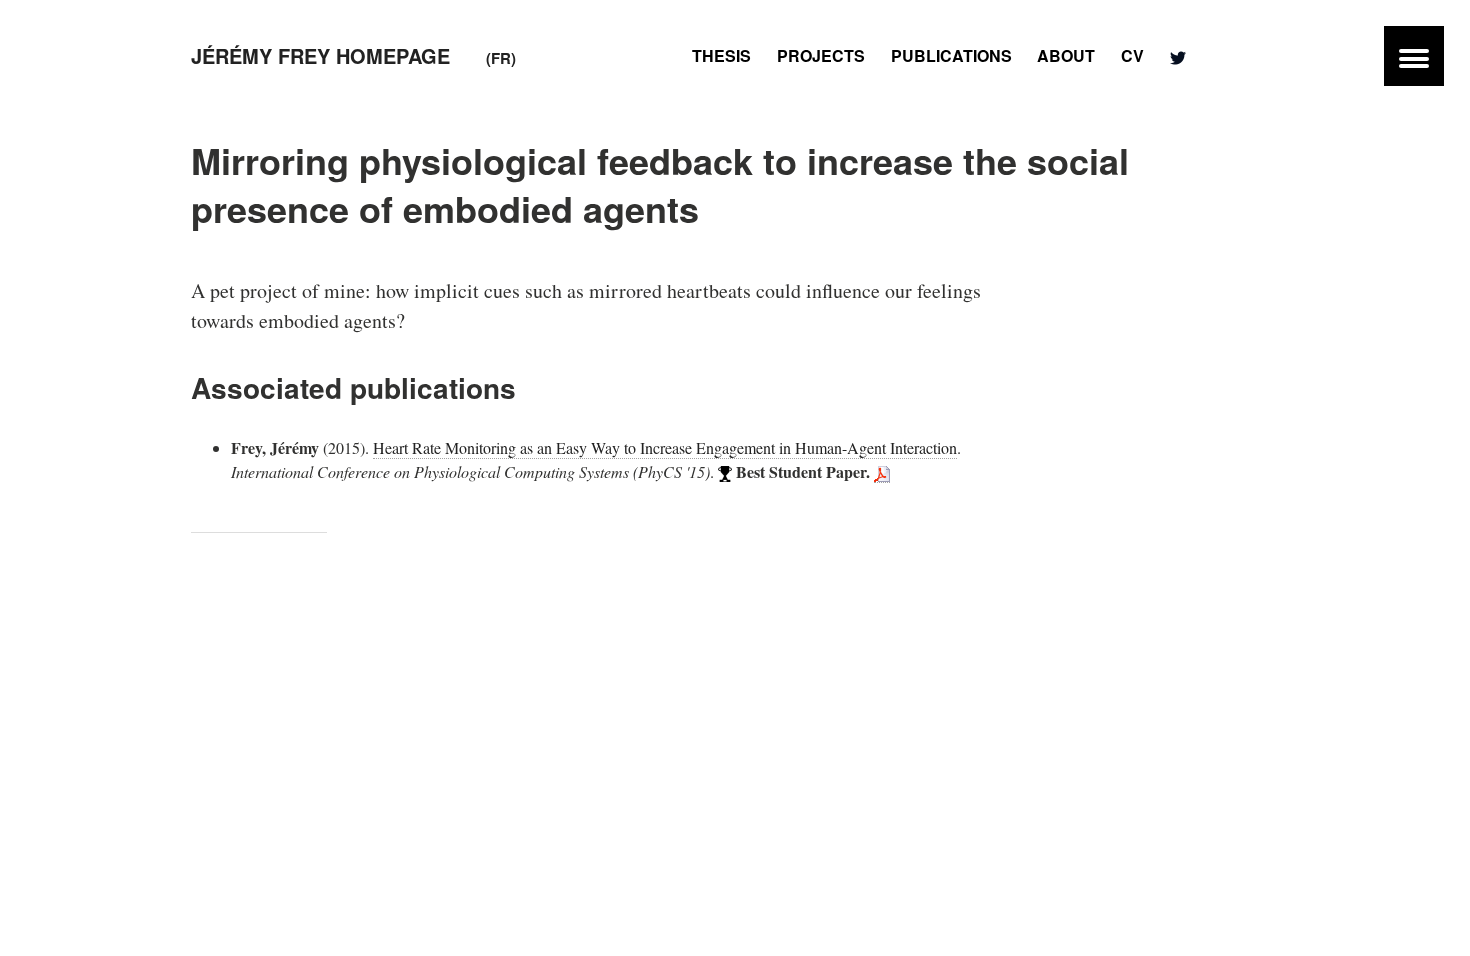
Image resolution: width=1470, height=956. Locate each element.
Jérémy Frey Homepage (320, 55)
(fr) (501, 58)
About (1066, 55)
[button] (1414, 56)
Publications (951, 55)
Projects (821, 55)
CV (1132, 55)
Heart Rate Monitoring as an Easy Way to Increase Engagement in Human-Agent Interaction (665, 447)
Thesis (721, 55)
